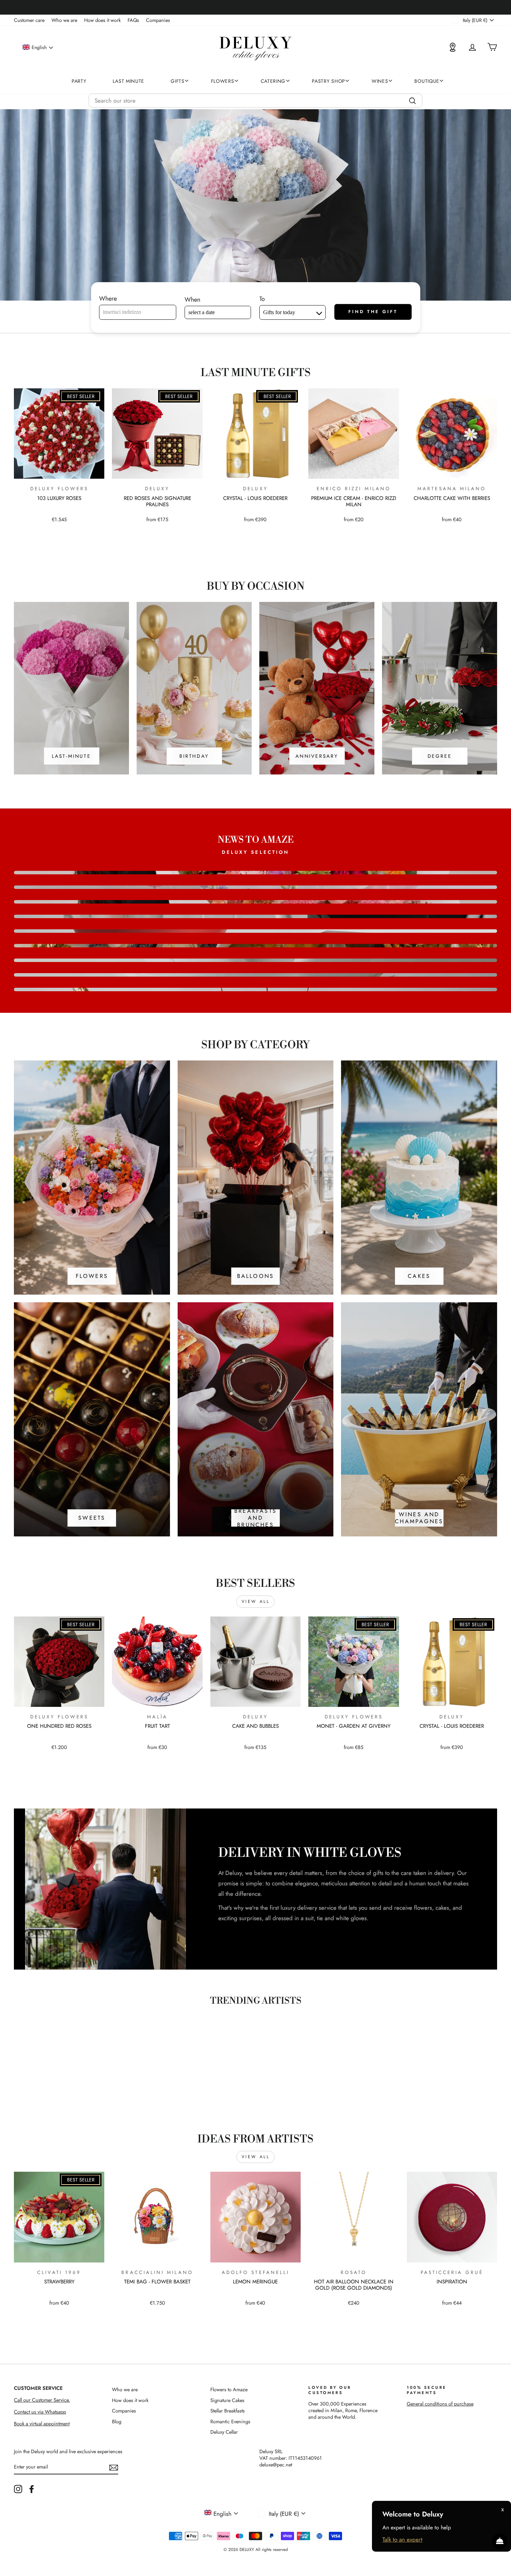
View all (256, 1601)
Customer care (29, 20)
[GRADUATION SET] (255, 916)
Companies (158, 20)
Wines (380, 81)
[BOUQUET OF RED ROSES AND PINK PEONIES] (255, 960)
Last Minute (128, 81)
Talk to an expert (402, 2539)
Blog (117, 2422)
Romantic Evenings (230, 2422)
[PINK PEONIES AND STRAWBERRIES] (255, 931)
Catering (273, 81)
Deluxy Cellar (224, 2432)
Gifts (178, 81)
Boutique (427, 81)
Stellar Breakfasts (228, 2411)
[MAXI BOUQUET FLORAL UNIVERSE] (255, 975)
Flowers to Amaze (229, 2390)
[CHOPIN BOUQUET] (255, 902)
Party (79, 81)
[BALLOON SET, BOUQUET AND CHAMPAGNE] (255, 989)
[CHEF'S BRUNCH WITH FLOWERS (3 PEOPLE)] (255, 946)
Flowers (223, 81)
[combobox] (255, 101)
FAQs (133, 20)
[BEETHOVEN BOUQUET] (255, 873)
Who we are (64, 20)
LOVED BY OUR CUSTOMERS (330, 2390)
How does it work (102, 20)
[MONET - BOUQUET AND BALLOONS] (255, 887)
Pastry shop (328, 81)
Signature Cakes (227, 2400)
